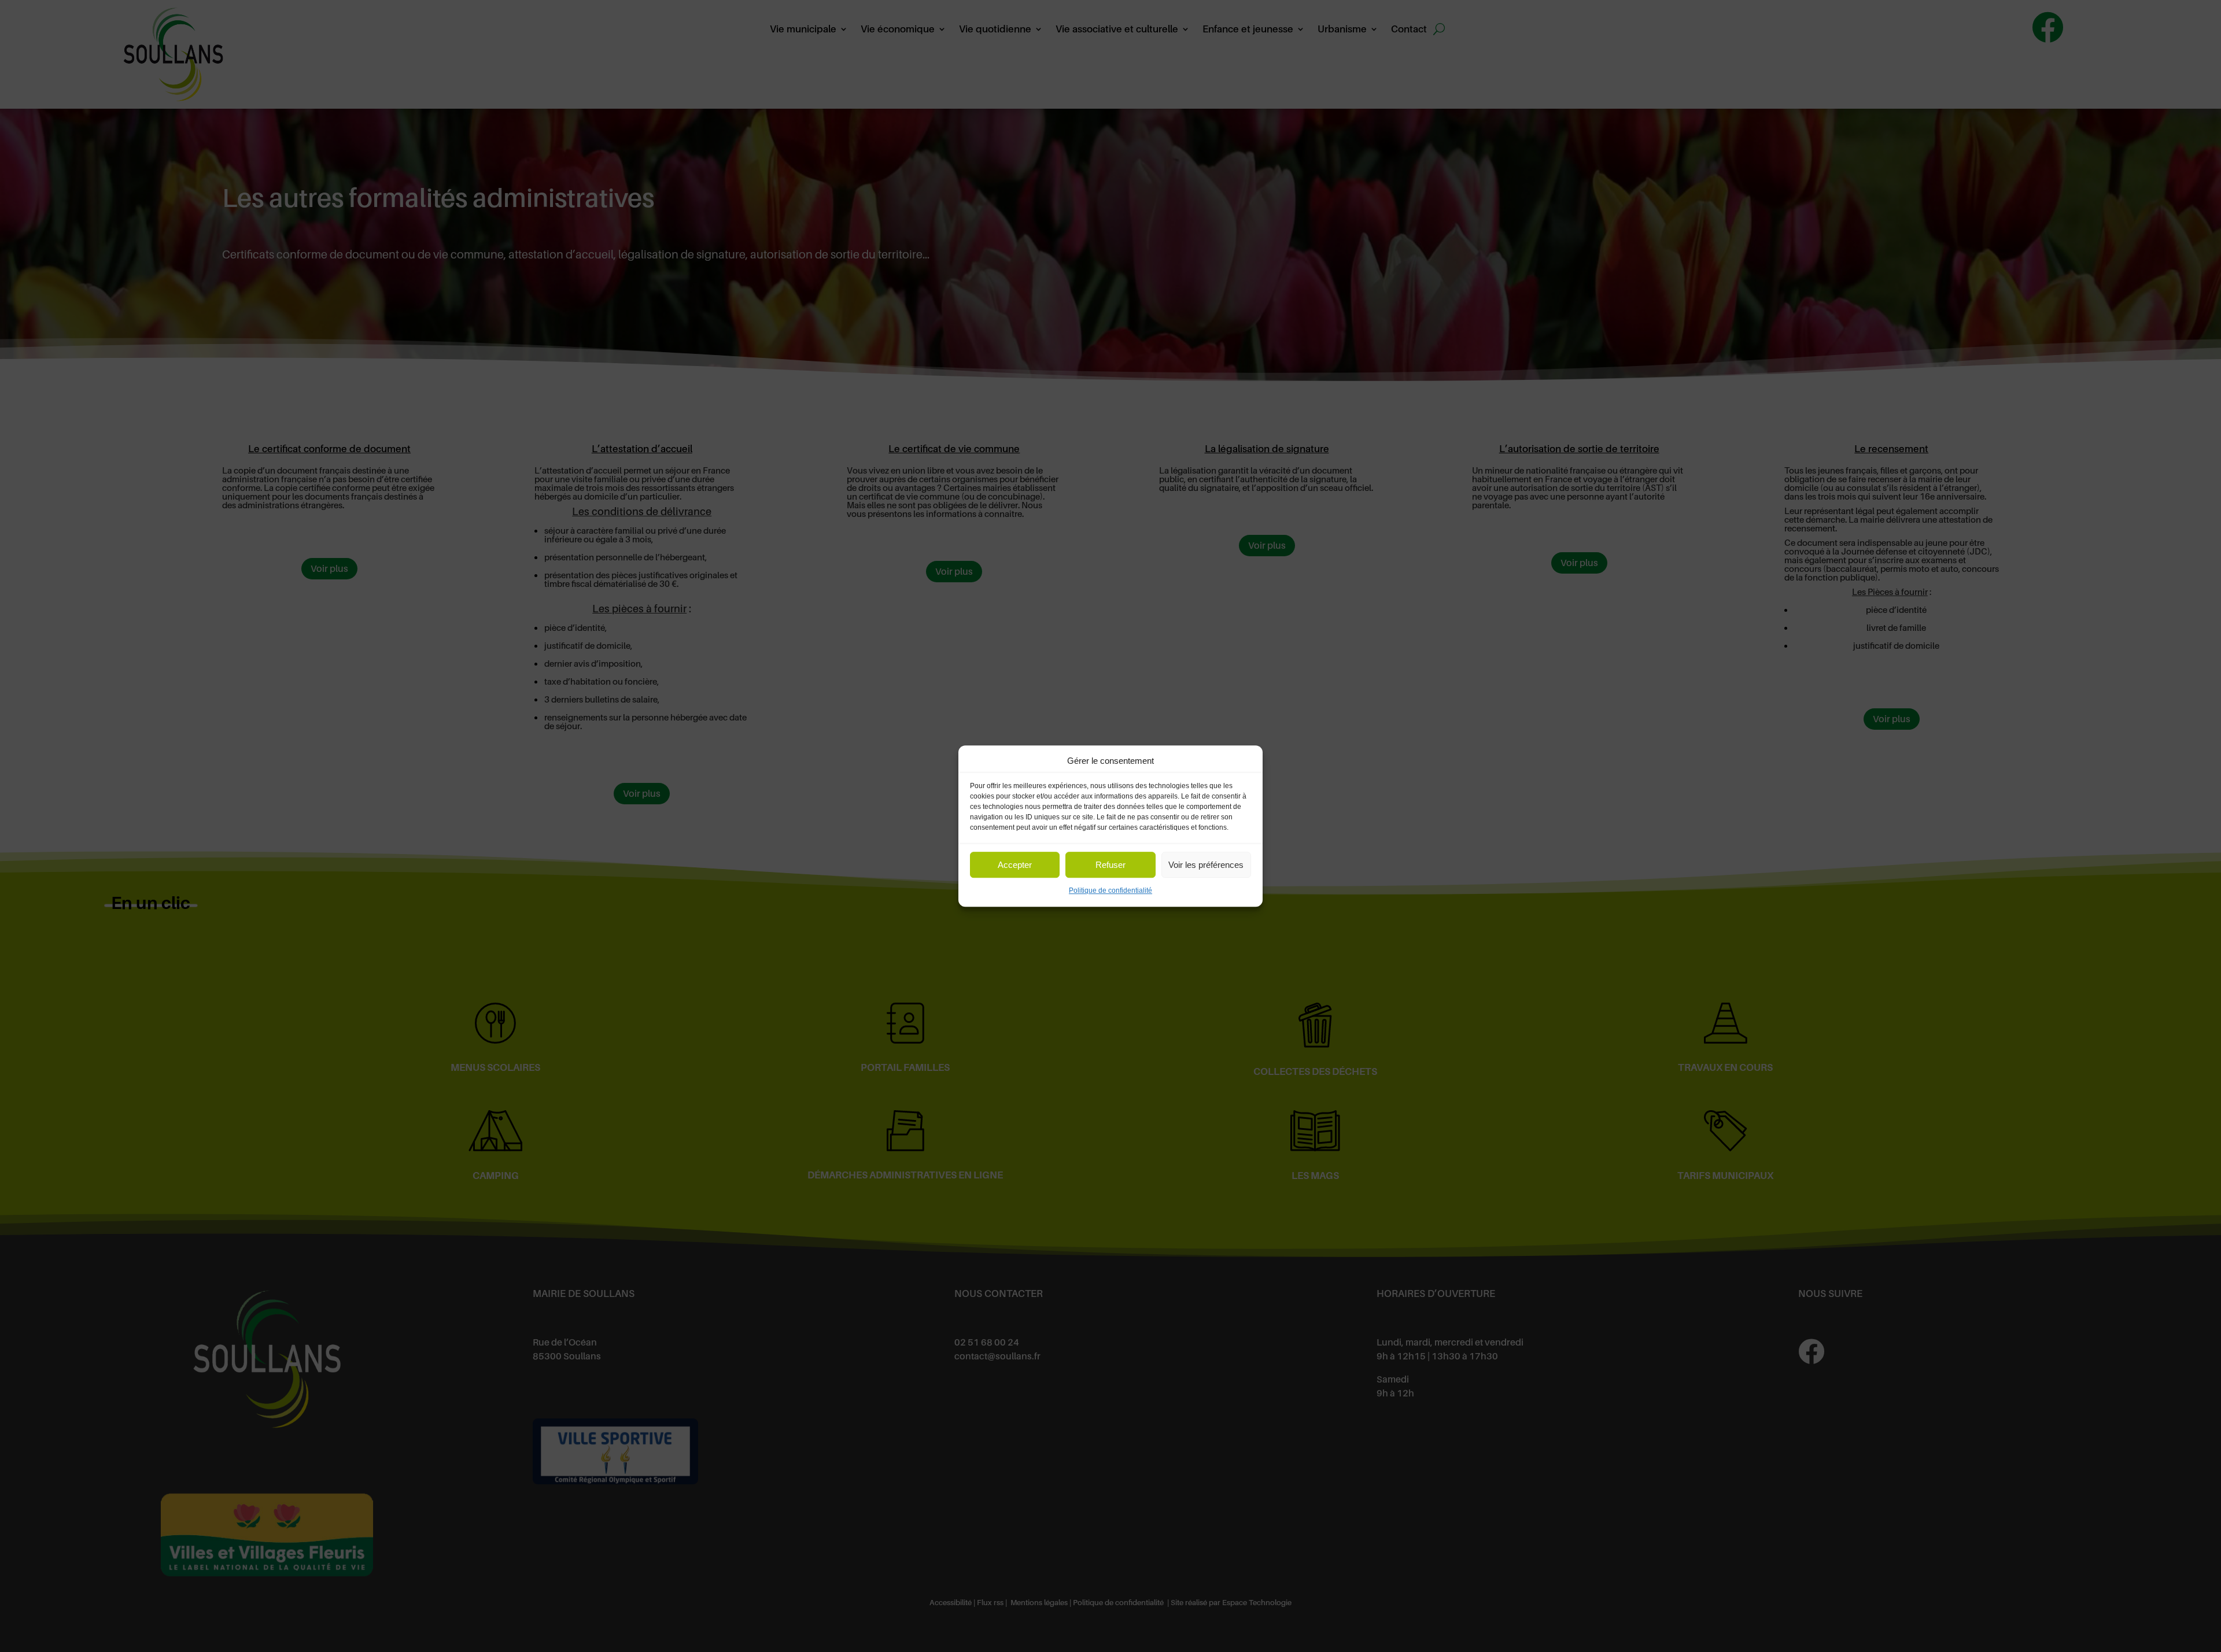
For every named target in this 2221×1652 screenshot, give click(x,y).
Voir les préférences (1206, 865)
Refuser (1110, 865)
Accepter (1015, 865)
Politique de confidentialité (1110, 891)
